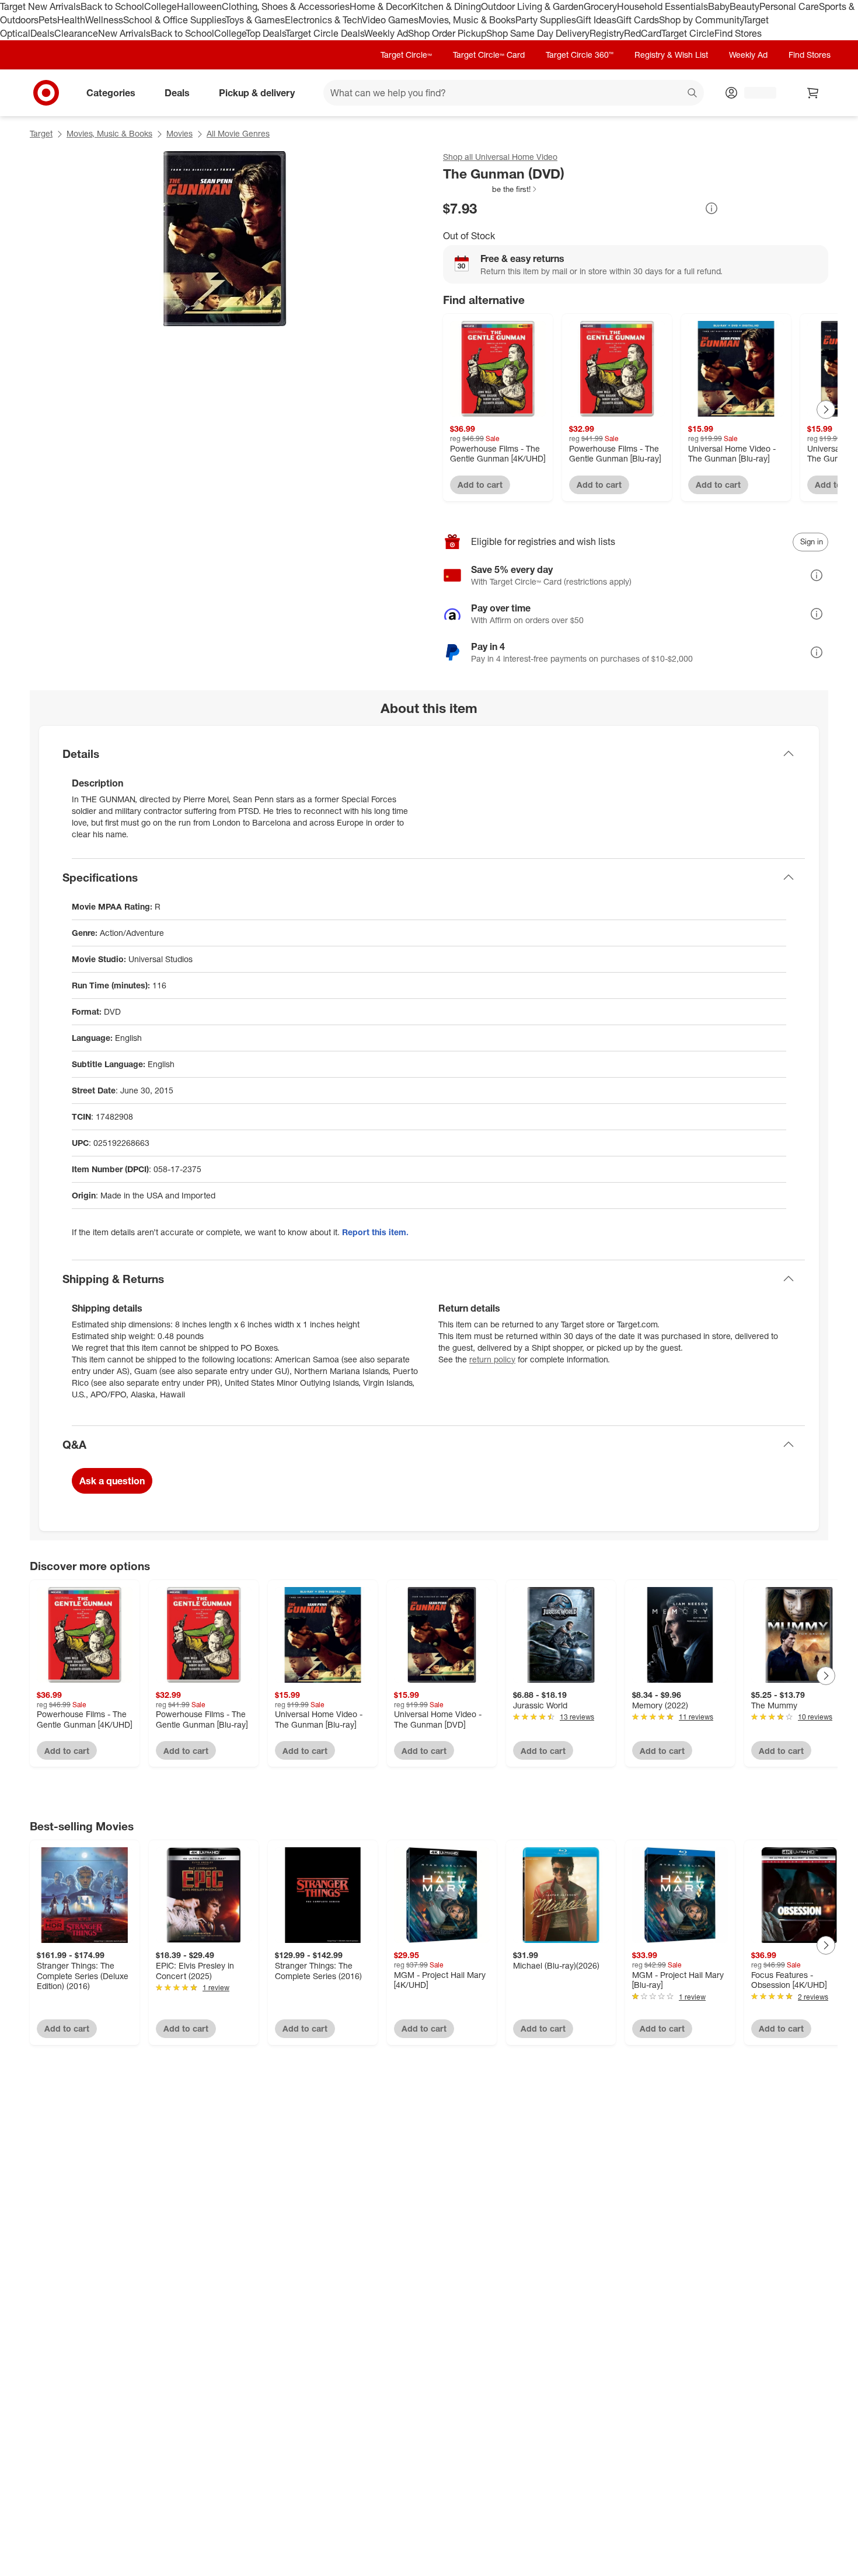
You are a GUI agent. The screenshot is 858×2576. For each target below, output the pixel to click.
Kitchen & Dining (446, 6)
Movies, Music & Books (467, 20)
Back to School (112, 6)
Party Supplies (546, 20)
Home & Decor (380, 6)
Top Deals (266, 33)
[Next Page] (826, 410)
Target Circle (688, 33)
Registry (607, 33)
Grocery (600, 6)
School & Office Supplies (174, 20)
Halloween (199, 6)
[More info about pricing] (711, 208)
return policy (492, 1359)
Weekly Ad (386, 33)
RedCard (643, 33)
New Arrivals (124, 33)
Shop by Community (701, 20)
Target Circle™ (406, 55)
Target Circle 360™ (580, 55)
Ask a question (112, 1481)
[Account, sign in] (754, 93)
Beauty (744, 6)
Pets (48, 20)
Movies (179, 133)
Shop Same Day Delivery (538, 33)
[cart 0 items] (813, 93)
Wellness (104, 20)
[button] (491, 189)
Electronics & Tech (323, 20)
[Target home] (46, 93)
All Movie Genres (238, 133)
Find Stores (738, 33)
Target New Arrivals (40, 6)
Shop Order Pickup (447, 33)
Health (71, 20)
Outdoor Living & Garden (532, 6)
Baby (719, 6)
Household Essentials (662, 6)
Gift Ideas (596, 20)
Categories (111, 92)
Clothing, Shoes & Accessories (286, 6)
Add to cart (480, 485)
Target (41, 133)
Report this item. (375, 1232)
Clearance (76, 33)
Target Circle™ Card (489, 55)
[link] (491, 189)
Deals (42, 33)
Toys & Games (255, 20)
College (161, 6)
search (693, 93)
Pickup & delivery (257, 92)
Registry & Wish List (671, 55)
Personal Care (789, 6)
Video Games (390, 20)
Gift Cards (638, 20)
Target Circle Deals (325, 33)
